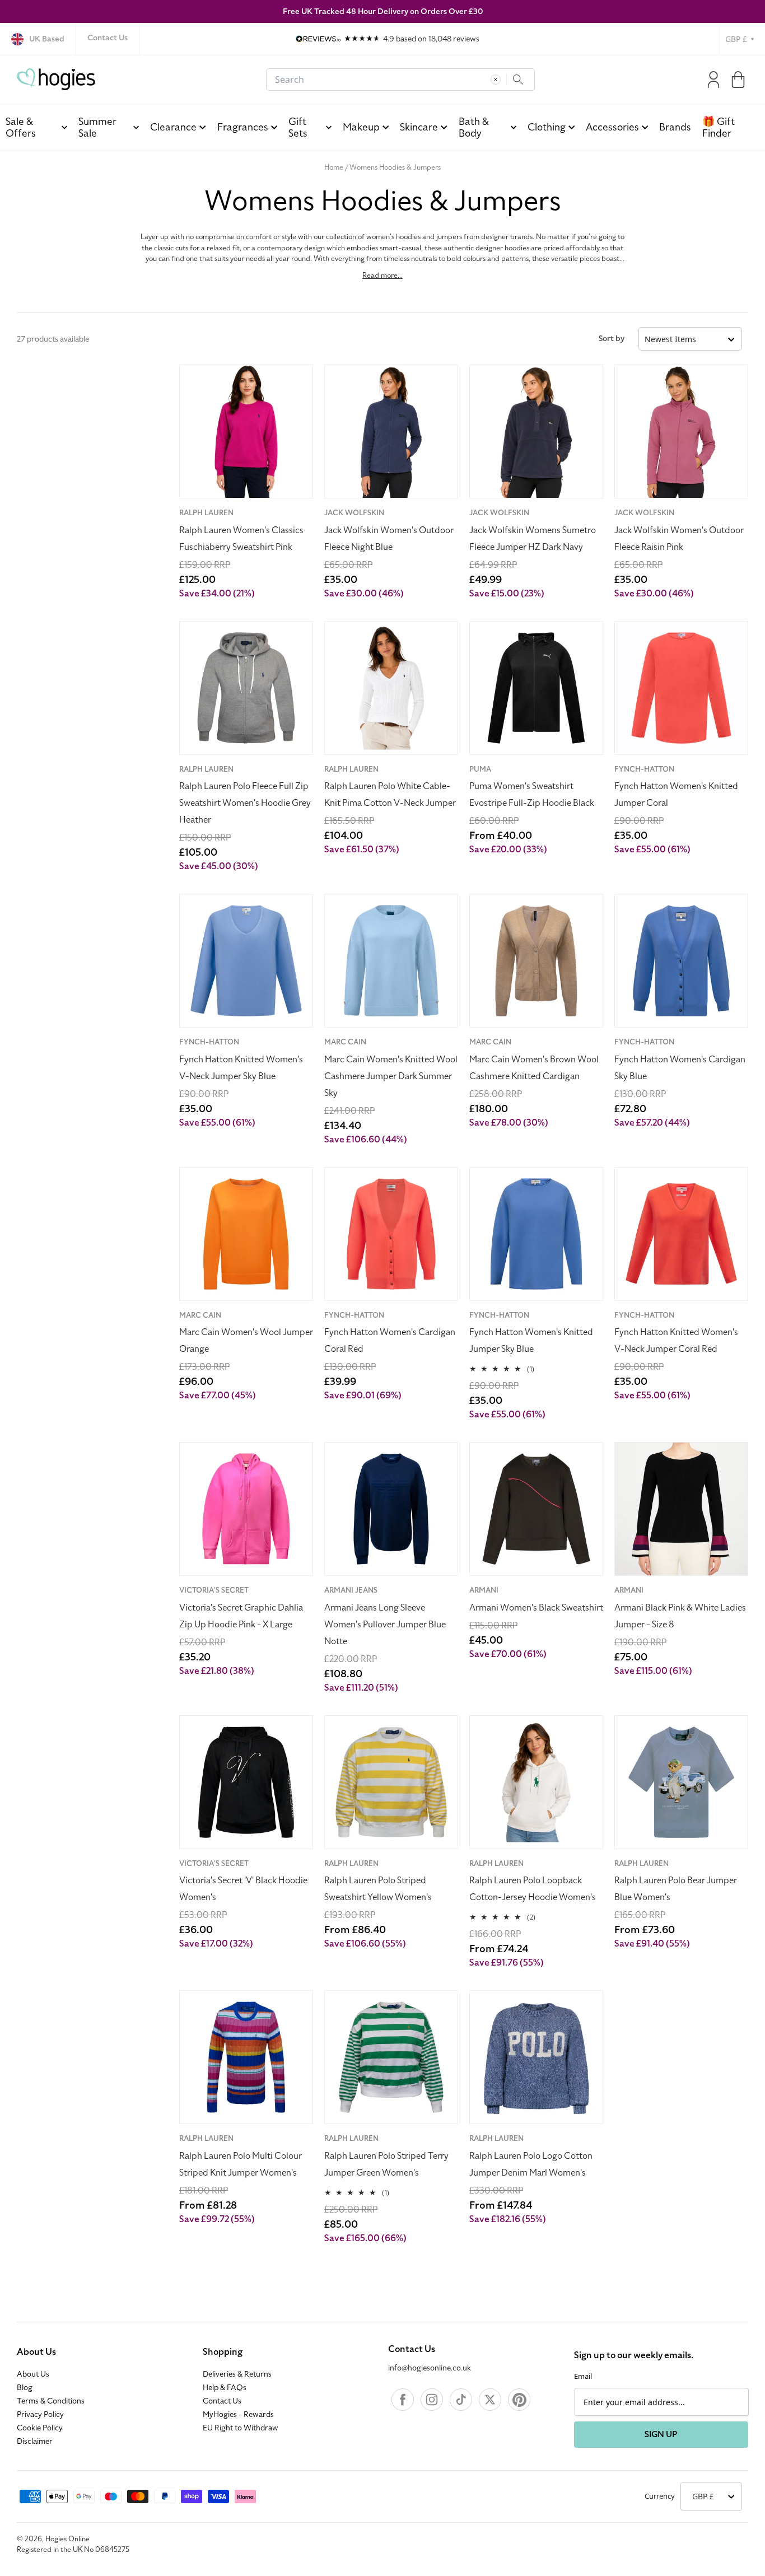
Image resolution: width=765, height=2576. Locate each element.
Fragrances (243, 127)
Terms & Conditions (51, 2401)
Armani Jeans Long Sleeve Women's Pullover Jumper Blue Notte (385, 1625)
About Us (36, 2352)
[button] (738, 80)
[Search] (518, 80)
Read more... (382, 276)
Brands (675, 127)
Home (334, 167)
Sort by (612, 339)
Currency (660, 2496)
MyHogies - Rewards (238, 2415)
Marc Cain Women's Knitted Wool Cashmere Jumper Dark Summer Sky (391, 1076)
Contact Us (108, 38)
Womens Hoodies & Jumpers (395, 167)
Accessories (612, 127)
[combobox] (400, 80)
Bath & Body (474, 127)
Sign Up (661, 2434)
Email (583, 2376)
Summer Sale (97, 127)
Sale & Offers (21, 127)
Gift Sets (298, 127)
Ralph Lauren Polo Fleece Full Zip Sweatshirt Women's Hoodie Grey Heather (245, 803)
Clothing (547, 127)
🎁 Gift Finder (719, 127)
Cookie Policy (40, 2428)
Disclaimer (35, 2442)
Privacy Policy (40, 2415)
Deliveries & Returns (237, 2374)
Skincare (419, 127)
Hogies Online (67, 2539)
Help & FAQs (225, 2388)
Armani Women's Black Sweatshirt (536, 1608)
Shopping (223, 2352)
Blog (25, 2388)
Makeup (361, 127)
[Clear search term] (496, 80)
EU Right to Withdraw (241, 2428)
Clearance (173, 127)
